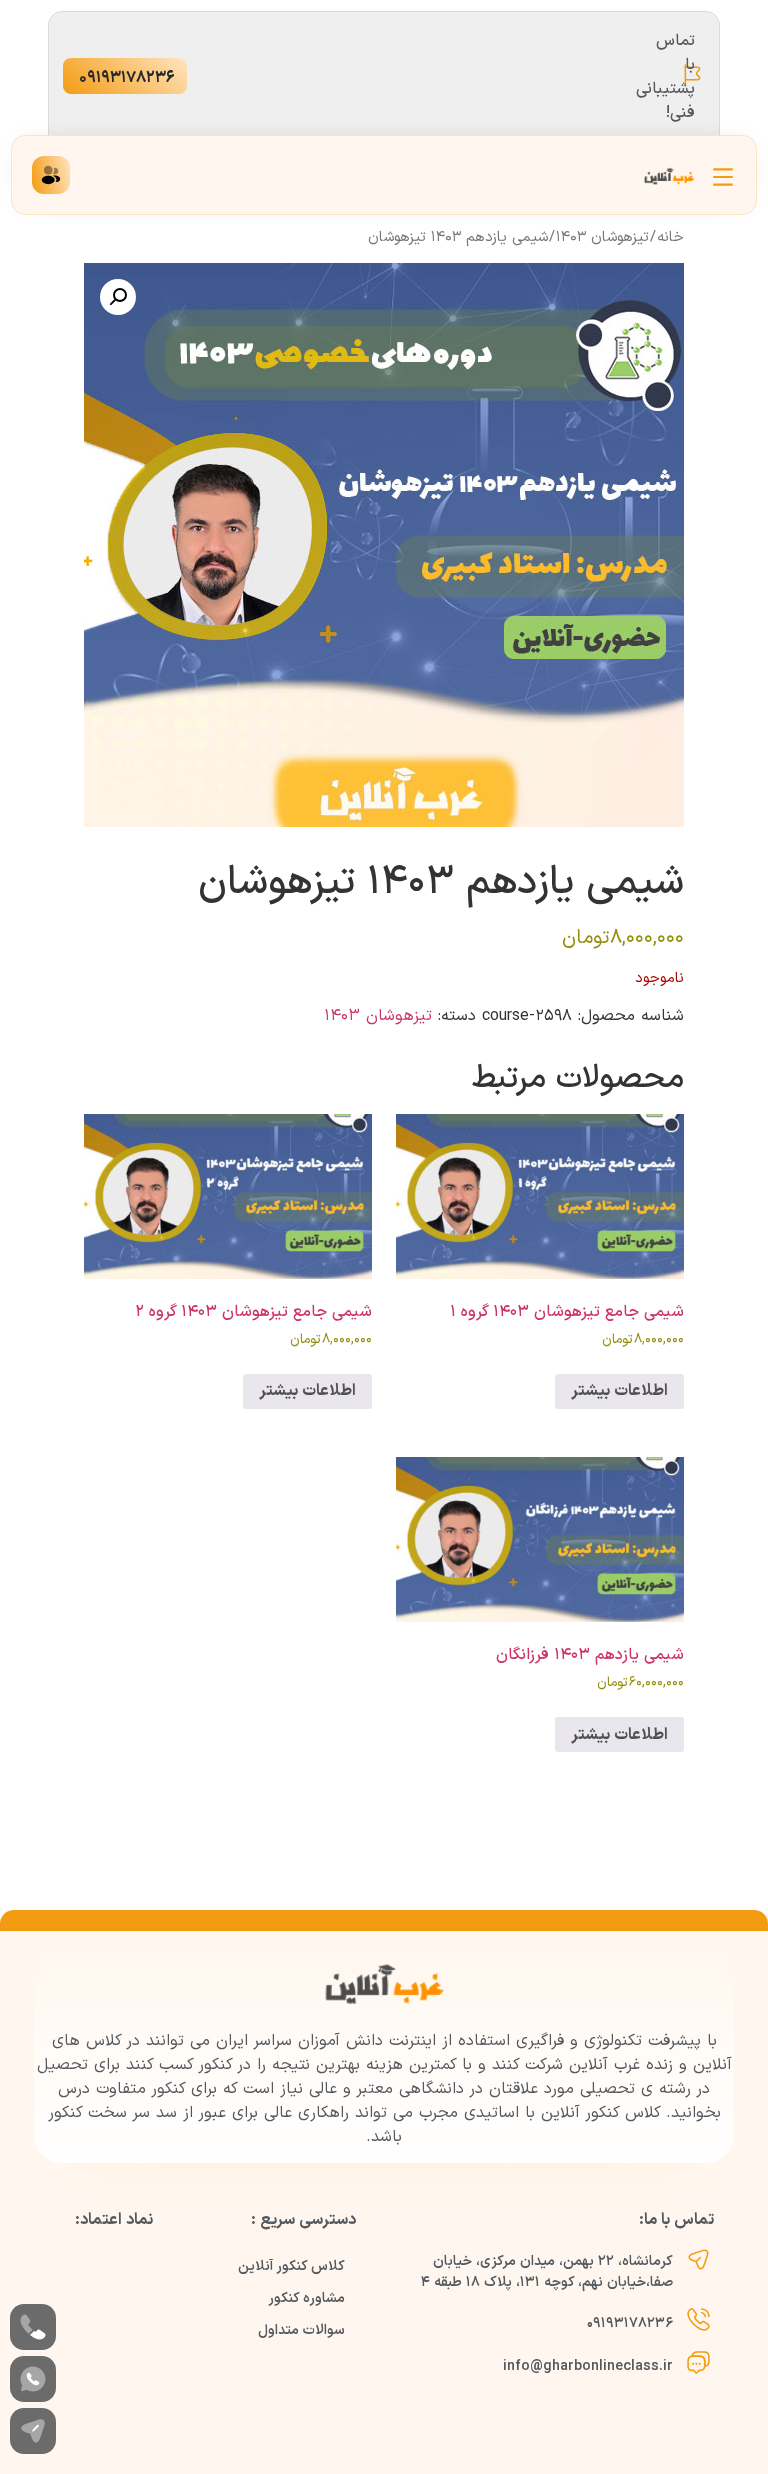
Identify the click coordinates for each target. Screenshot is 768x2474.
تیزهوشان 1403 (602, 237)
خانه (670, 237)
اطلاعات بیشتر (619, 1391)
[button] (118, 297)
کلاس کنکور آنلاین (291, 2266)
